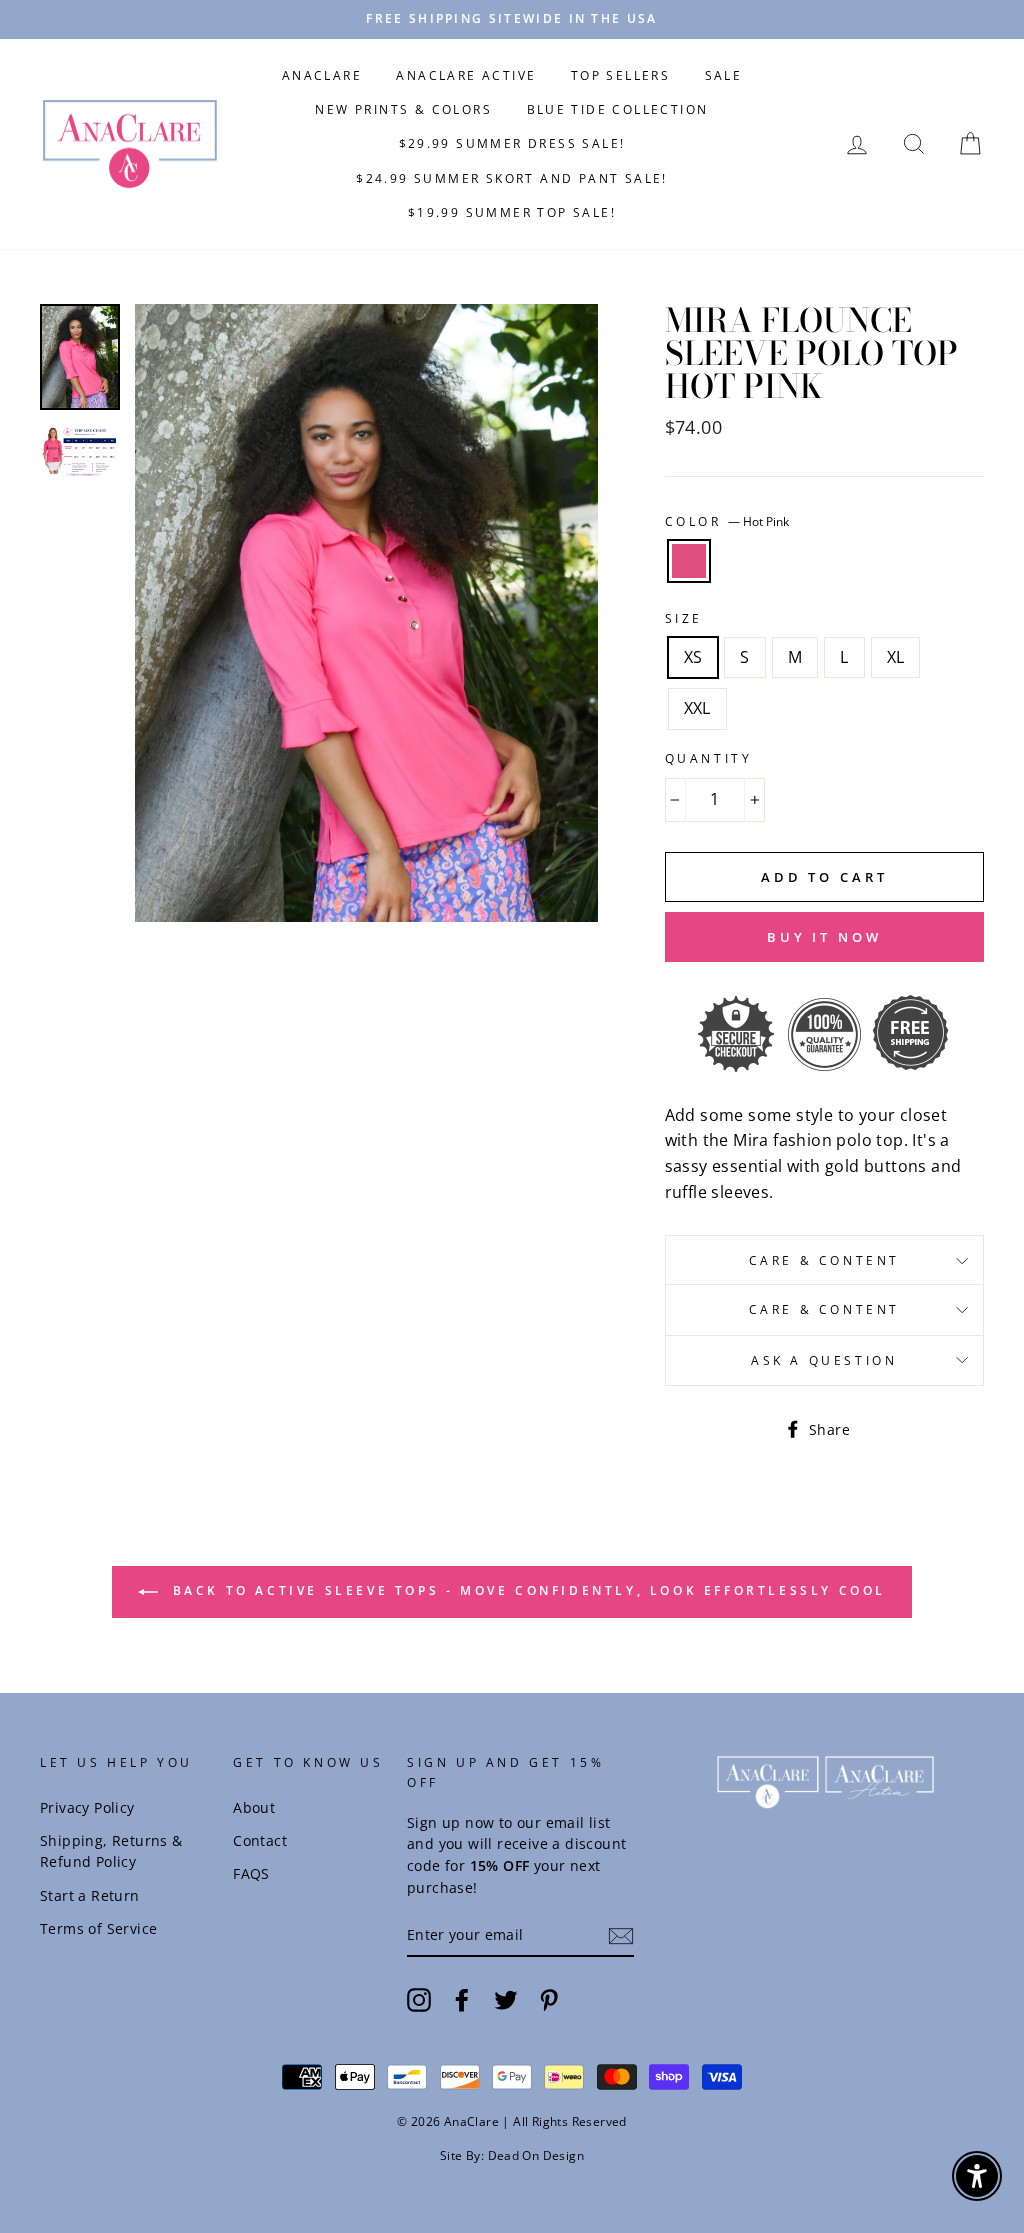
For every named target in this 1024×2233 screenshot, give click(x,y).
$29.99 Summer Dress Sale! (512, 143)
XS (693, 657)
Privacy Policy (87, 1807)
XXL (697, 708)
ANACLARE (322, 75)
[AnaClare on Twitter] (506, 1999)
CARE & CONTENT (824, 1260)
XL (896, 657)
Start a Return (90, 1895)
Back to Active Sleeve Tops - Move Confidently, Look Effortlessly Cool (526, 1591)
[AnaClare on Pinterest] (549, 1999)
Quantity (709, 758)
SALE (724, 75)
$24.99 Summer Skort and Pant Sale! (512, 178)
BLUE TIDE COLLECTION (618, 109)
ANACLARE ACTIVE (466, 75)
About (254, 1807)
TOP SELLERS (620, 75)
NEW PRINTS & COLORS (403, 109)
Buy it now (824, 937)
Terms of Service (98, 1928)
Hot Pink (689, 561)
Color (727, 521)
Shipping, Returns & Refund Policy (111, 1851)
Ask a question (824, 1360)
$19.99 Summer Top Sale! (512, 212)
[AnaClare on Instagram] (419, 1999)
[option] (512, 19)
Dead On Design (536, 2155)
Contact (260, 1840)
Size (684, 618)
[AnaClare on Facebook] (462, 1999)
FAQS (251, 1873)
